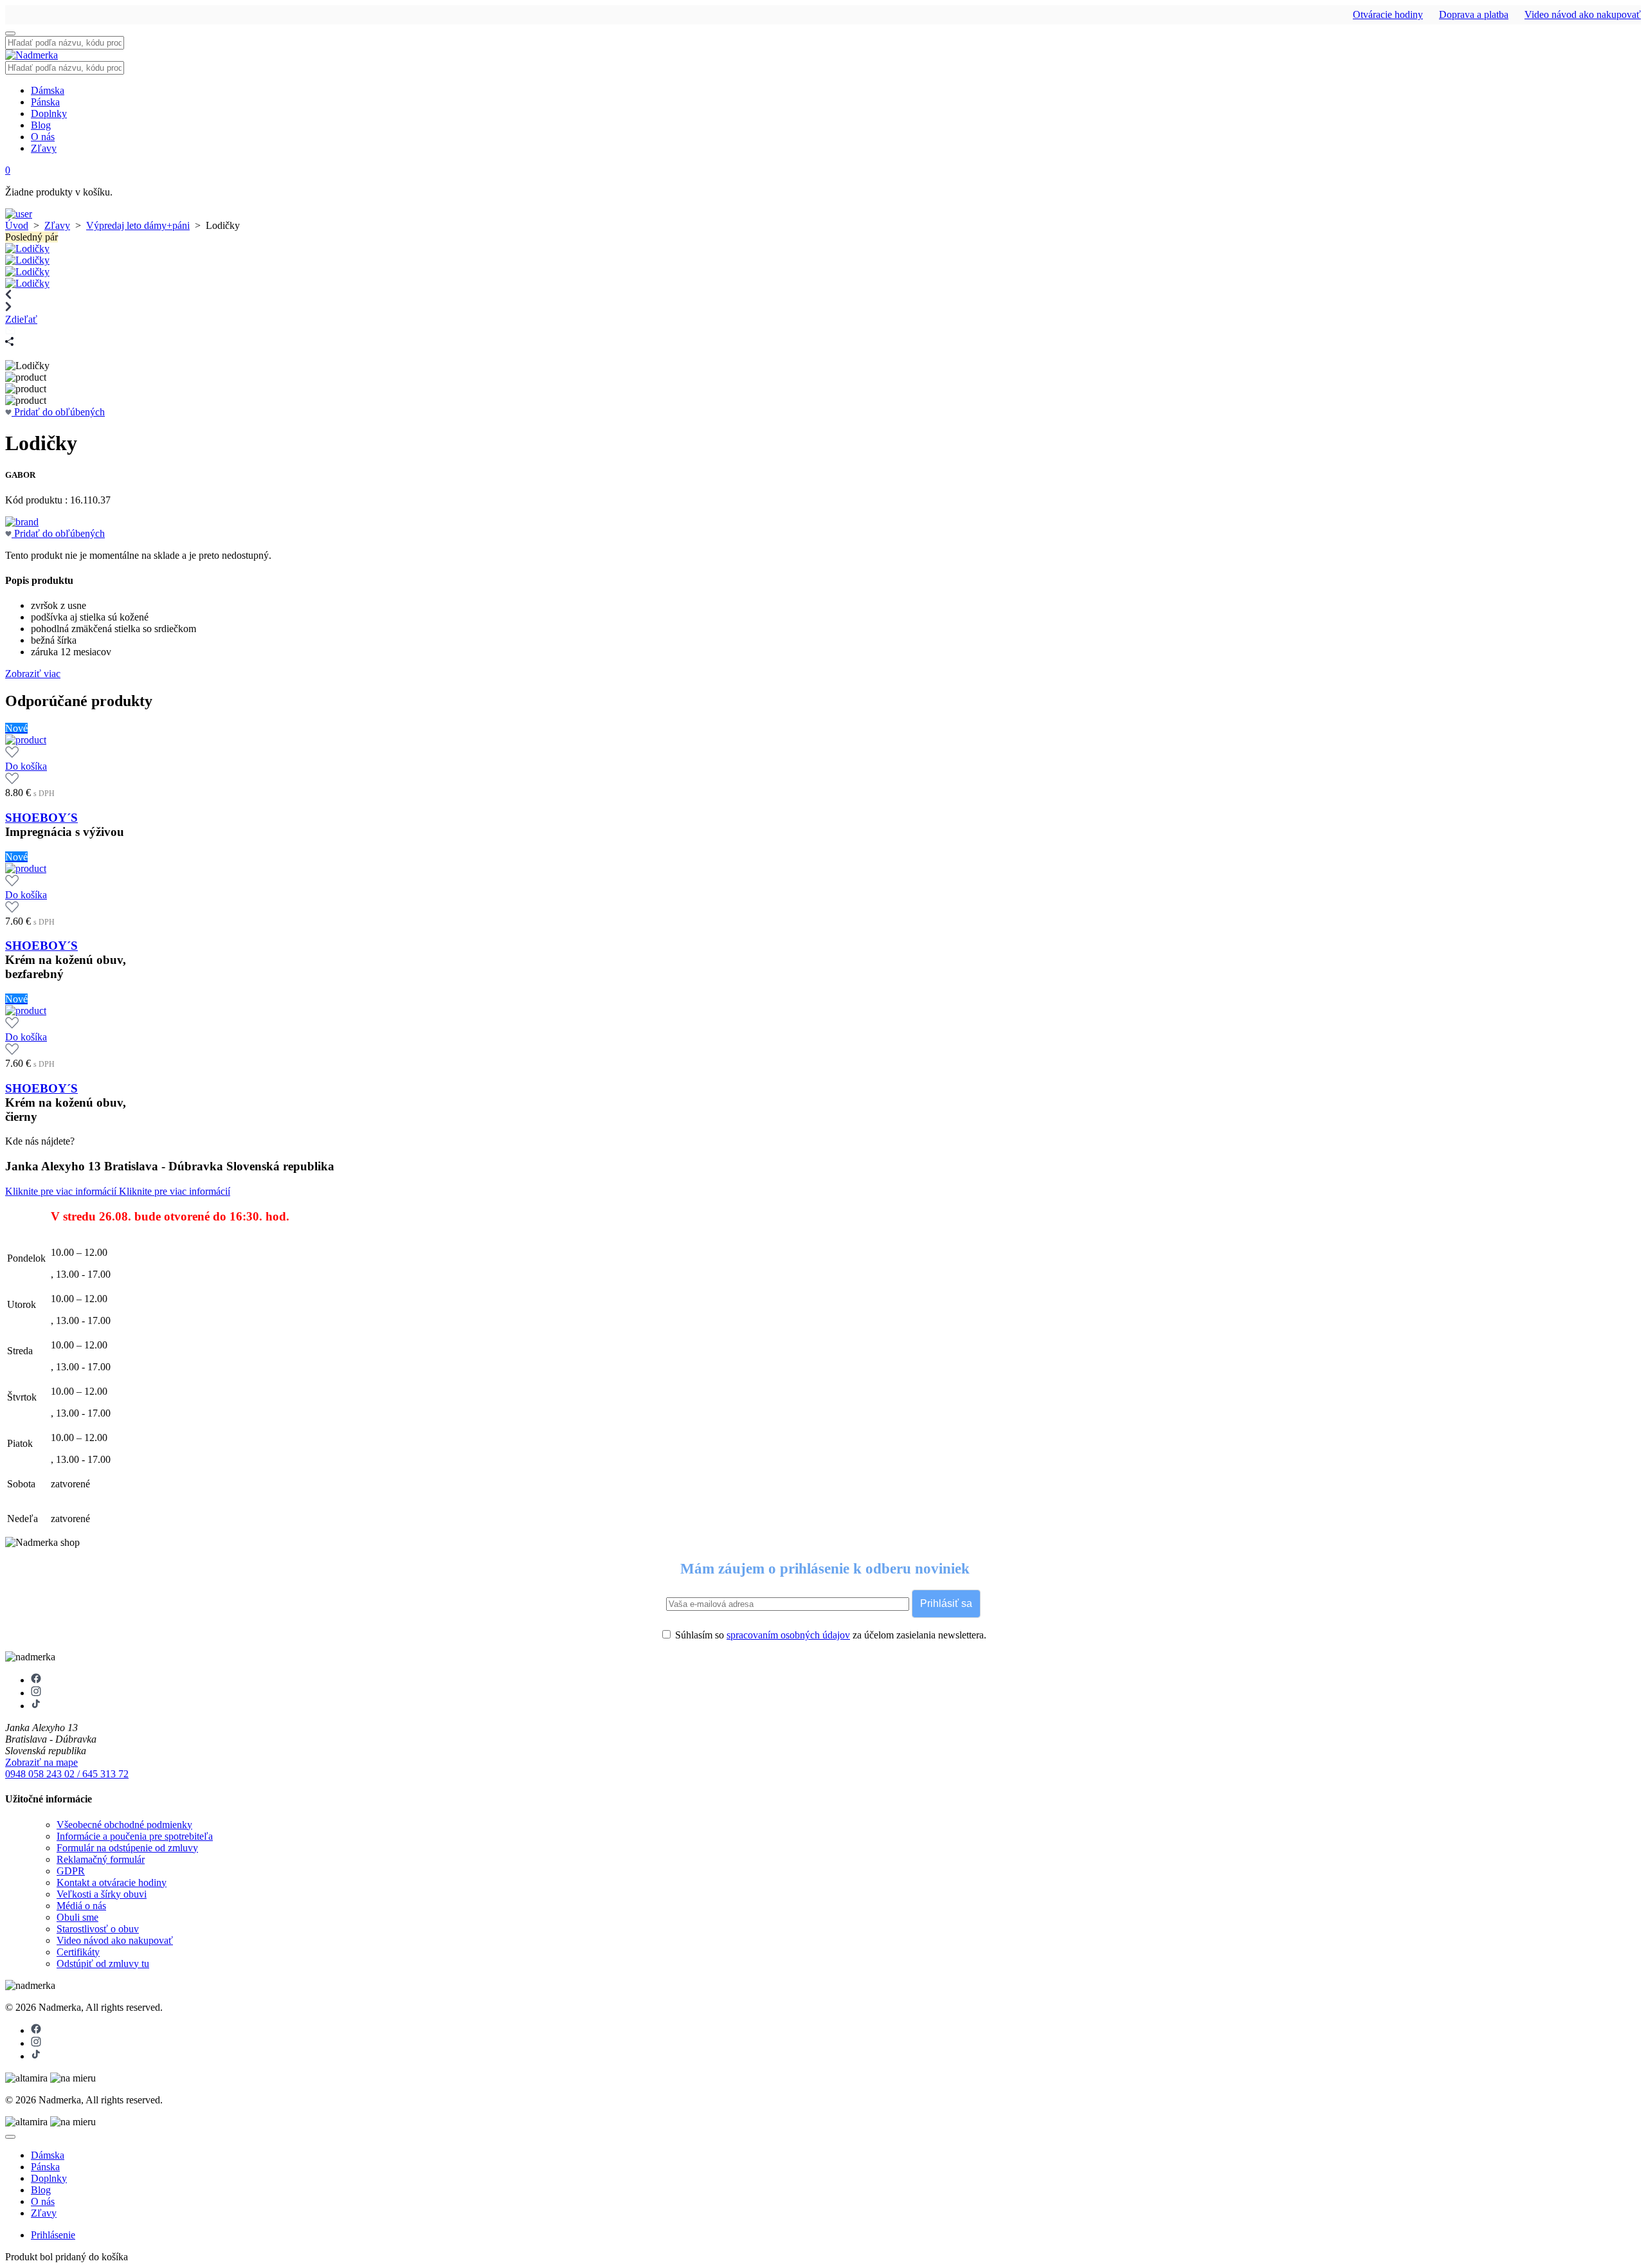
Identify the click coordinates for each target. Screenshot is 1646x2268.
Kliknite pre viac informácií (62, 1191)
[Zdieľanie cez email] (10, 331)
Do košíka (26, 766)
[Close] (10, 2137)
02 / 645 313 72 (96, 1774)
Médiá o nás (81, 1906)
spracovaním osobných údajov (788, 1635)
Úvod (17, 225)
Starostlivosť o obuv (98, 1929)
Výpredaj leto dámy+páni (138, 225)
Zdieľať (21, 319)
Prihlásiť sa (946, 1603)
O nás (43, 137)
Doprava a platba (1474, 14)
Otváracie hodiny (1388, 14)
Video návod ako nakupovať (1583, 14)
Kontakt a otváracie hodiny (112, 1882)
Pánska (45, 102)
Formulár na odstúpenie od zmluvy (127, 1848)
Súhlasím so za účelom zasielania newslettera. (829, 1635)
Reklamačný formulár (101, 1859)
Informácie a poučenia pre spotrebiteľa (135, 1836)
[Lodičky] (27, 249)
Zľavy (44, 148)
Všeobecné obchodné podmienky (124, 1825)
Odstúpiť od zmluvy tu (103, 1964)
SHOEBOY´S (41, 818)
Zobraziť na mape (41, 1762)
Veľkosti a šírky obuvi (102, 1894)
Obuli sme (77, 1917)
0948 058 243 (35, 1774)
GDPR (71, 1871)
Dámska (48, 90)
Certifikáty (78, 1952)
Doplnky (49, 113)
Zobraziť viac (33, 674)
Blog (41, 125)
